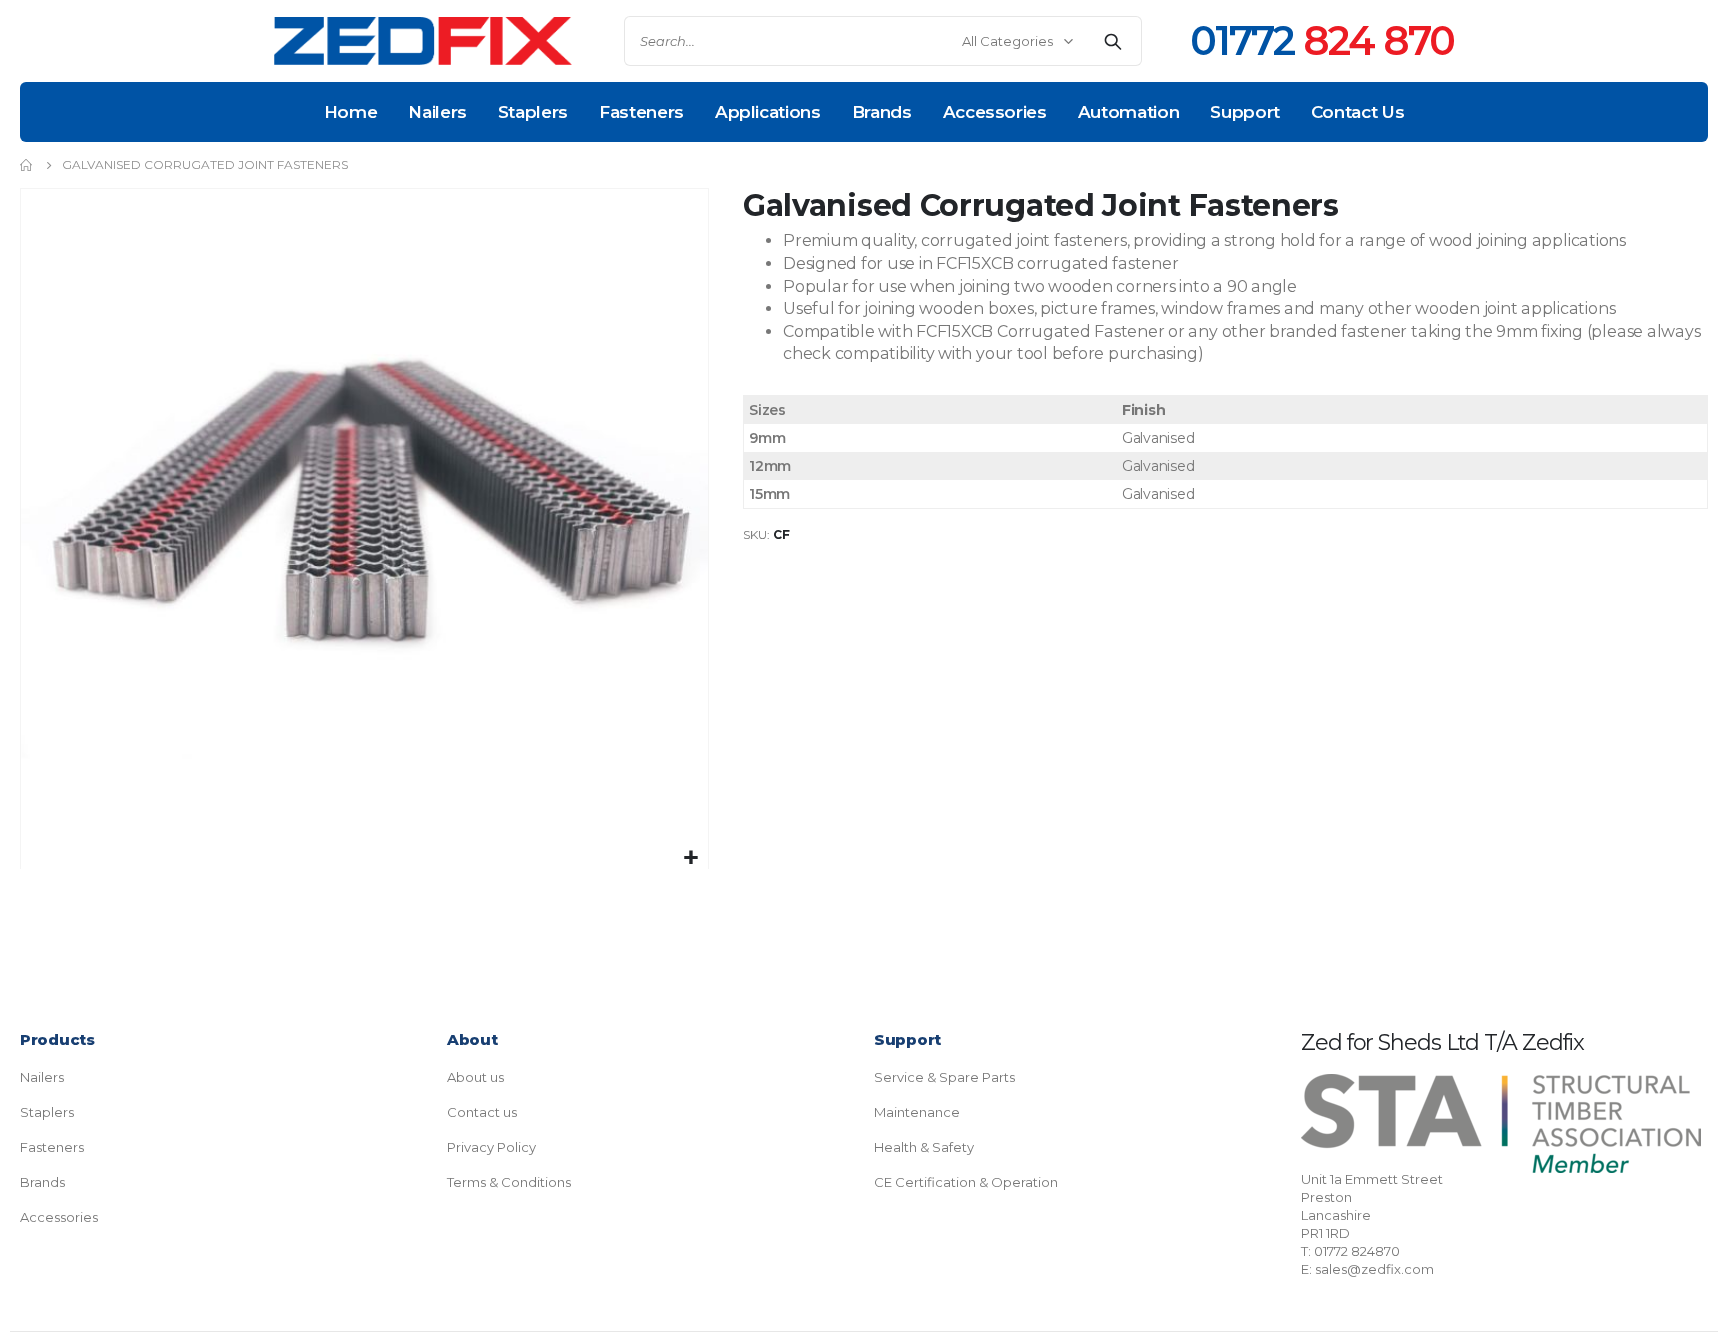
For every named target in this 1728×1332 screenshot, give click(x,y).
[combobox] (883, 41)
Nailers (42, 1077)
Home (351, 112)
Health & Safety (924, 1147)
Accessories (59, 1217)
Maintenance (917, 1112)
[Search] (1112, 41)
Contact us (482, 1112)
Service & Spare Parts (944, 1077)
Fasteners (52, 1147)
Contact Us (1358, 112)
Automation (1129, 112)
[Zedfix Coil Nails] (423, 41)
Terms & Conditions (509, 1182)
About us (475, 1077)
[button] (690, 858)
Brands (42, 1182)
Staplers (47, 1112)
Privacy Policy (491, 1147)
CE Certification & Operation (966, 1182)
